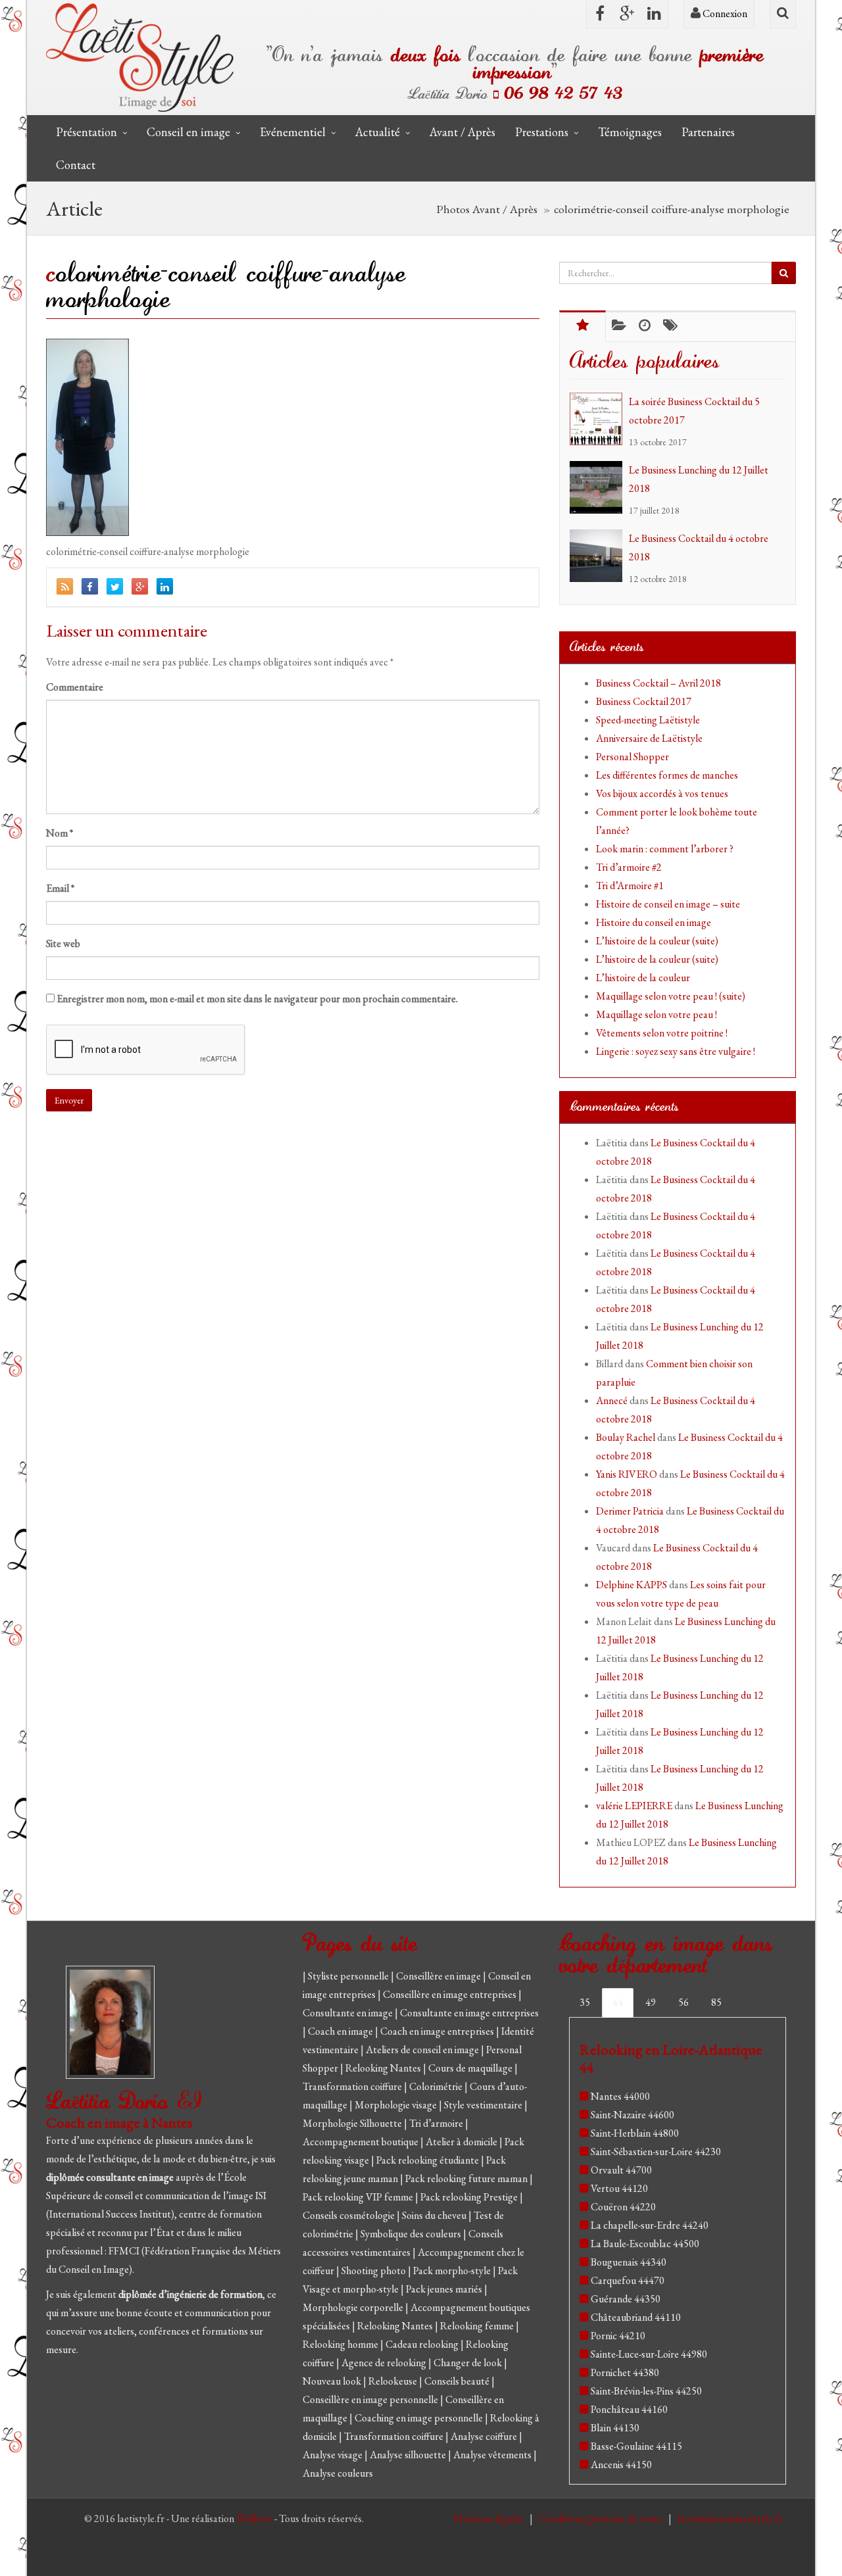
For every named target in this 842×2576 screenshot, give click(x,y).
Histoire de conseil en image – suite (668, 904)
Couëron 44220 (623, 2207)
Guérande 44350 (626, 2299)
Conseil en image (188, 132)
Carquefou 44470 (628, 2280)
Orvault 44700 (621, 2170)
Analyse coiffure (485, 2436)
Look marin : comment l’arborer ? (665, 849)
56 (683, 2002)
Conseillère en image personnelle (371, 2399)
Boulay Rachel (626, 1437)
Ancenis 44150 (621, 2465)
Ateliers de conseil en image (423, 2050)
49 (651, 2002)
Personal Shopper (632, 757)
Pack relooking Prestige (470, 2197)
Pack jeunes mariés (445, 2289)
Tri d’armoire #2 (629, 867)
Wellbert (255, 2518)
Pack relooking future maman (467, 2178)
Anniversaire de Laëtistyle (649, 738)
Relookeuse (394, 2381)
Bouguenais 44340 (629, 2262)
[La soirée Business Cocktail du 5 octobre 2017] (599, 419)
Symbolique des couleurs (412, 2234)
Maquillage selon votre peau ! (656, 1014)
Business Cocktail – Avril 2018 (658, 683)
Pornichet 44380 (625, 2372)
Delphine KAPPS (631, 1585)
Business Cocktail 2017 (644, 701)
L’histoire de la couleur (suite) (657, 941)
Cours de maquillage (471, 2068)
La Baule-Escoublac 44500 (645, 2244)
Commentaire (75, 687)
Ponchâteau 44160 (629, 2409)
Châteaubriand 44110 (636, 2317)
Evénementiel (293, 132)
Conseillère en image (439, 1976)
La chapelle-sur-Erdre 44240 (650, 2225)
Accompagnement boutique (361, 2142)
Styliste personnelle (349, 1976)
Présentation (87, 132)
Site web (63, 943)
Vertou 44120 (619, 2188)
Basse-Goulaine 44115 (636, 2446)
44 (618, 2002)
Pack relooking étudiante (429, 2160)
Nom (60, 833)
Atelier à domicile (462, 2142)
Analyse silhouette (409, 2455)
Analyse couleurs (338, 2473)
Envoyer (69, 1100)
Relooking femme (478, 2326)
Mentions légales (489, 2518)
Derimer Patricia (630, 1511)
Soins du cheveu (435, 2215)
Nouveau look (333, 2381)
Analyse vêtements (493, 2455)
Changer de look (469, 2363)
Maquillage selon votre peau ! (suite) (671, 996)
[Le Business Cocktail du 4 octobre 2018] (599, 556)
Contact (76, 165)
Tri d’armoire (437, 2123)
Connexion (724, 13)
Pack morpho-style (453, 2271)
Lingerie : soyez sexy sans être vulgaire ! (676, 1051)
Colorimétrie (437, 2086)
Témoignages (630, 132)
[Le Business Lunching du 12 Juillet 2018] (599, 487)
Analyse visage (334, 2455)
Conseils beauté (458, 2381)
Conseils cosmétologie (350, 2215)
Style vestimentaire (484, 2105)
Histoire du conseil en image (654, 922)
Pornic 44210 (618, 2336)
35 (585, 2002)
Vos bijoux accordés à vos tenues (662, 793)
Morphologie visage (397, 2105)
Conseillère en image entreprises (450, 1994)
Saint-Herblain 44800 (635, 2133)
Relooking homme (341, 2344)
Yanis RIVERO (627, 1474)
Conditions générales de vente (602, 2518)
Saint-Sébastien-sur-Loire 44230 (656, 2151)
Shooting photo (375, 2271)
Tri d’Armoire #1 (630, 886)
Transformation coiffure (353, 2086)
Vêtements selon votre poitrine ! (662, 1033)
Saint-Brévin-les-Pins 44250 (646, 2391)
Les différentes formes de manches (667, 775)
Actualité (378, 132)
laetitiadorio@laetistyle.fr (730, 2518)
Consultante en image (349, 2013)
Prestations (542, 132)
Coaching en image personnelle (420, 2418)
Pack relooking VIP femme (359, 2197)
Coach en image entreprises (437, 2031)
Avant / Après (462, 132)
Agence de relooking (385, 2363)
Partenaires (708, 132)
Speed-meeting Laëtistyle (648, 720)
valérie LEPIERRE (634, 1806)
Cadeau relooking (423, 2344)
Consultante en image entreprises (469, 2013)
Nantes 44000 (620, 2096)
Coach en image (341, 2031)
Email (60, 888)
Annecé (612, 1400)
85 (716, 2002)
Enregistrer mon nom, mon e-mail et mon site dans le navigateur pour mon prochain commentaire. (257, 999)
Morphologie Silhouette (353, 2123)
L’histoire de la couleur (643, 978)
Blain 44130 (615, 2428)
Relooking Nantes (384, 2068)
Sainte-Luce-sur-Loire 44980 (649, 2354)
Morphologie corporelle (354, 2307)
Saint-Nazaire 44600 (632, 2115)
